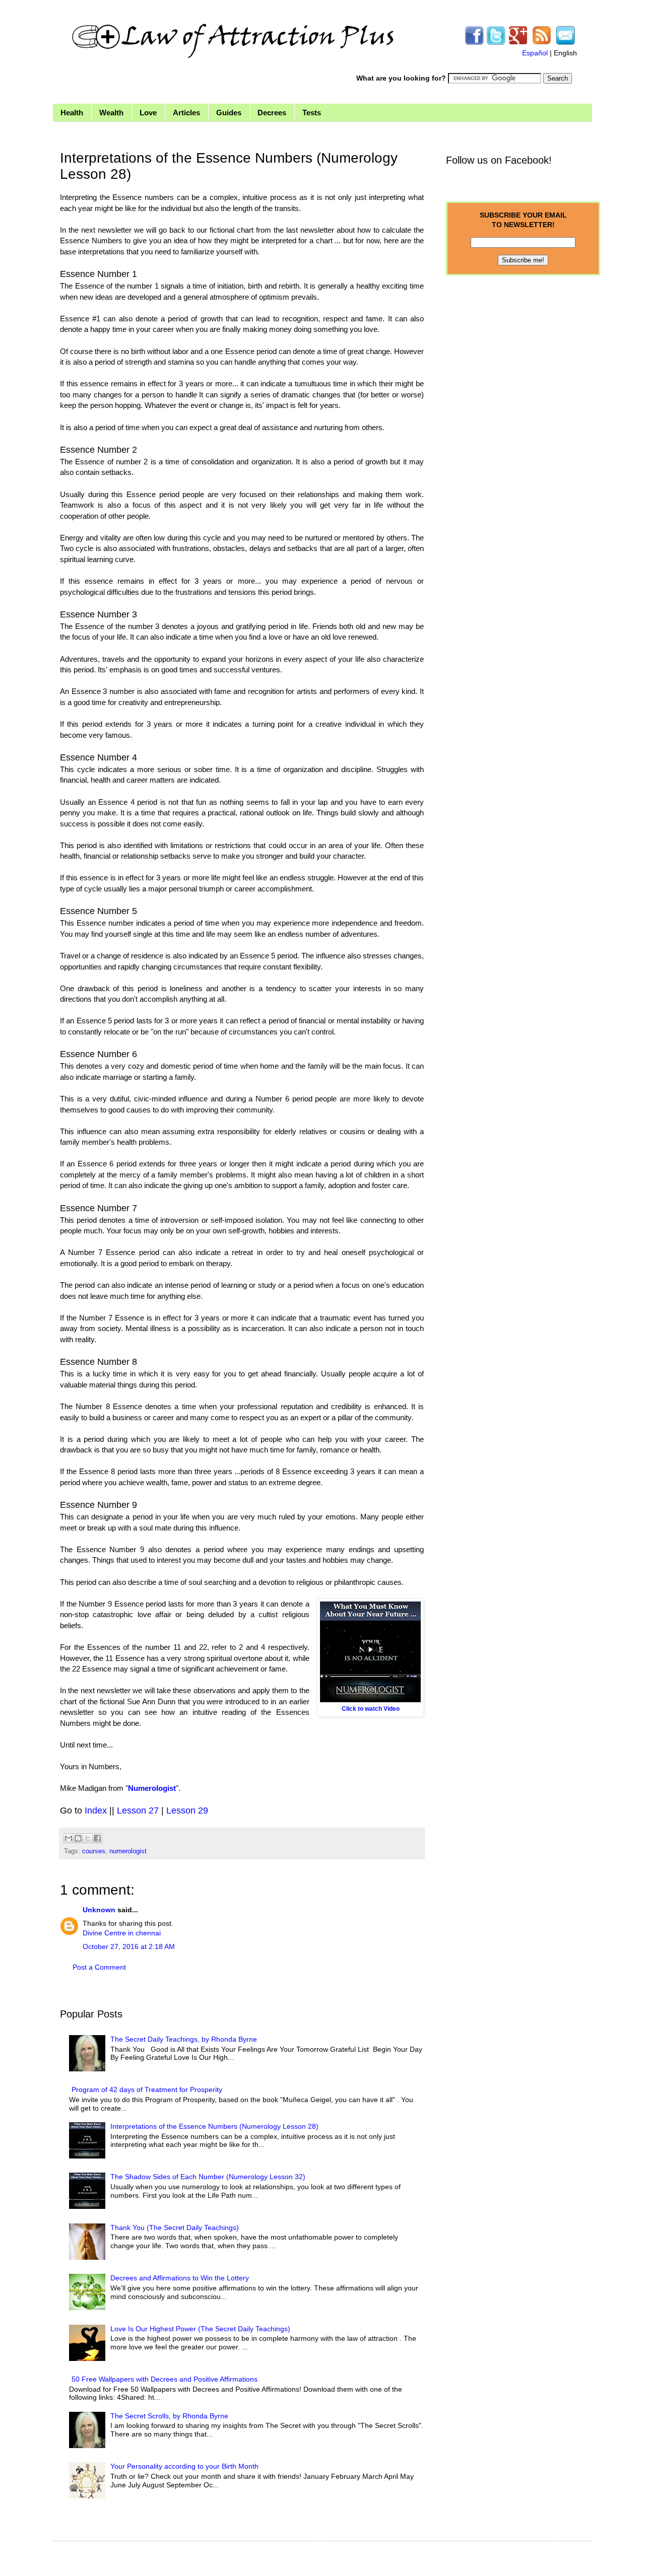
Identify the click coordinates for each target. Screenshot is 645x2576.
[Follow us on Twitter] (496, 43)
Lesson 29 (187, 1811)
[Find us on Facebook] (474, 43)
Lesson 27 (138, 1811)
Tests (312, 113)
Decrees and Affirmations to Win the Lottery (180, 2278)
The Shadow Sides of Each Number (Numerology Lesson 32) (208, 2177)
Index (96, 1811)
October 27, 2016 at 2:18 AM (129, 1946)
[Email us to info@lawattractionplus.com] (565, 43)
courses (94, 1851)
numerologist (128, 1851)
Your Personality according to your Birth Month (184, 2466)
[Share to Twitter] (88, 1838)
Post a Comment (99, 1967)
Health (72, 113)
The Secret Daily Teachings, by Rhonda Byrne (184, 2039)
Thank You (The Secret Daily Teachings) (175, 2227)
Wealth (111, 113)
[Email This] (69, 1838)
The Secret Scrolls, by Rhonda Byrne (169, 2416)
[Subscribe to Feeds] (542, 43)
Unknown (99, 1910)
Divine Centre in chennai (122, 1933)
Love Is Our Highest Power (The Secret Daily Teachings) (200, 2329)
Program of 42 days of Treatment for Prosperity (147, 2090)
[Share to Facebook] (97, 1838)
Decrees (272, 113)
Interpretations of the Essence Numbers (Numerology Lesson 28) (214, 2126)
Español (535, 53)
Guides (229, 113)
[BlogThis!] (78, 1838)
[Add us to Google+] (518, 43)
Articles (186, 113)
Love (148, 113)
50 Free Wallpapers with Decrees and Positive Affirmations (165, 2379)
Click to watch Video (371, 1709)
